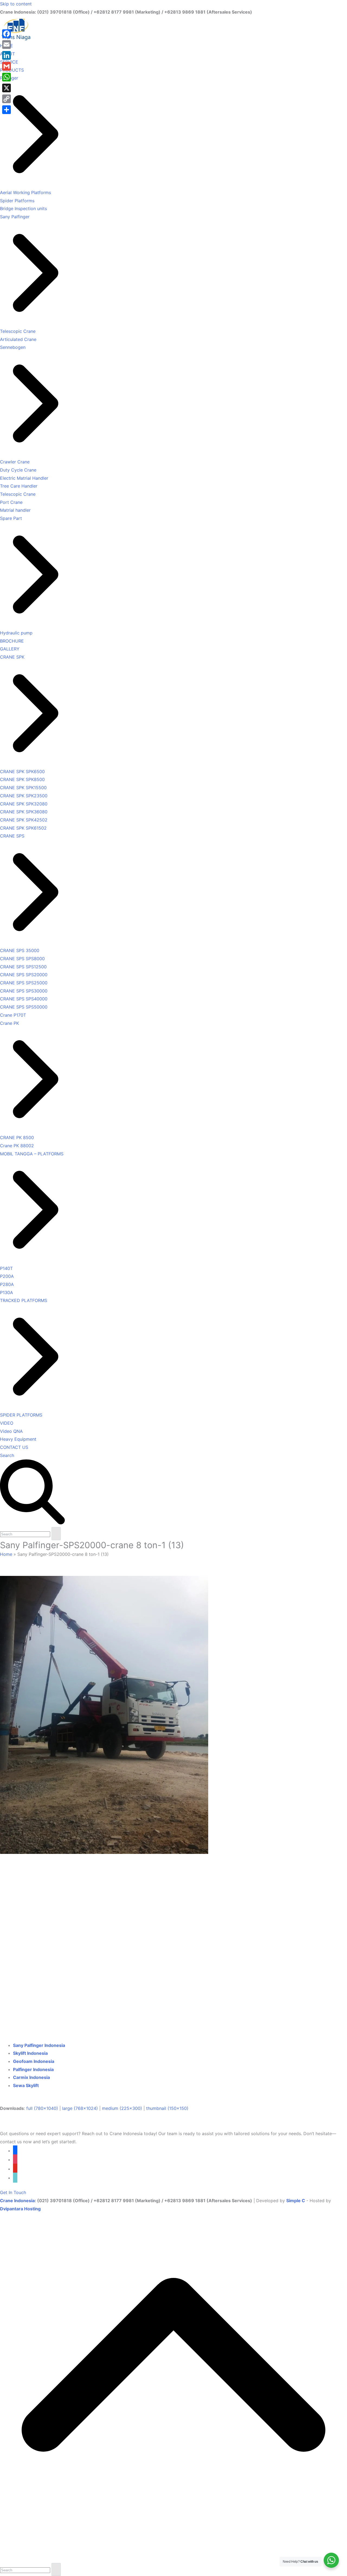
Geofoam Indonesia (34, 2061)
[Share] (7, 110)
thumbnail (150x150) (167, 2108)
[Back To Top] (173, 2559)
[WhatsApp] (7, 77)
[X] (7, 88)
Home (6, 1554)
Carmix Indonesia (31, 2077)
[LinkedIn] (7, 55)
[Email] (7, 45)
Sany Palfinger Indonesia (39, 2045)
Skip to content (16, 4)
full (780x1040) (42, 2108)
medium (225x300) (122, 2108)
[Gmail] (7, 66)
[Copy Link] (7, 99)
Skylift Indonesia (30, 2053)
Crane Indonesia (17, 2201)
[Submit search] (56, 1534)
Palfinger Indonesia (33, 2069)
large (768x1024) (80, 2108)
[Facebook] (7, 34)
